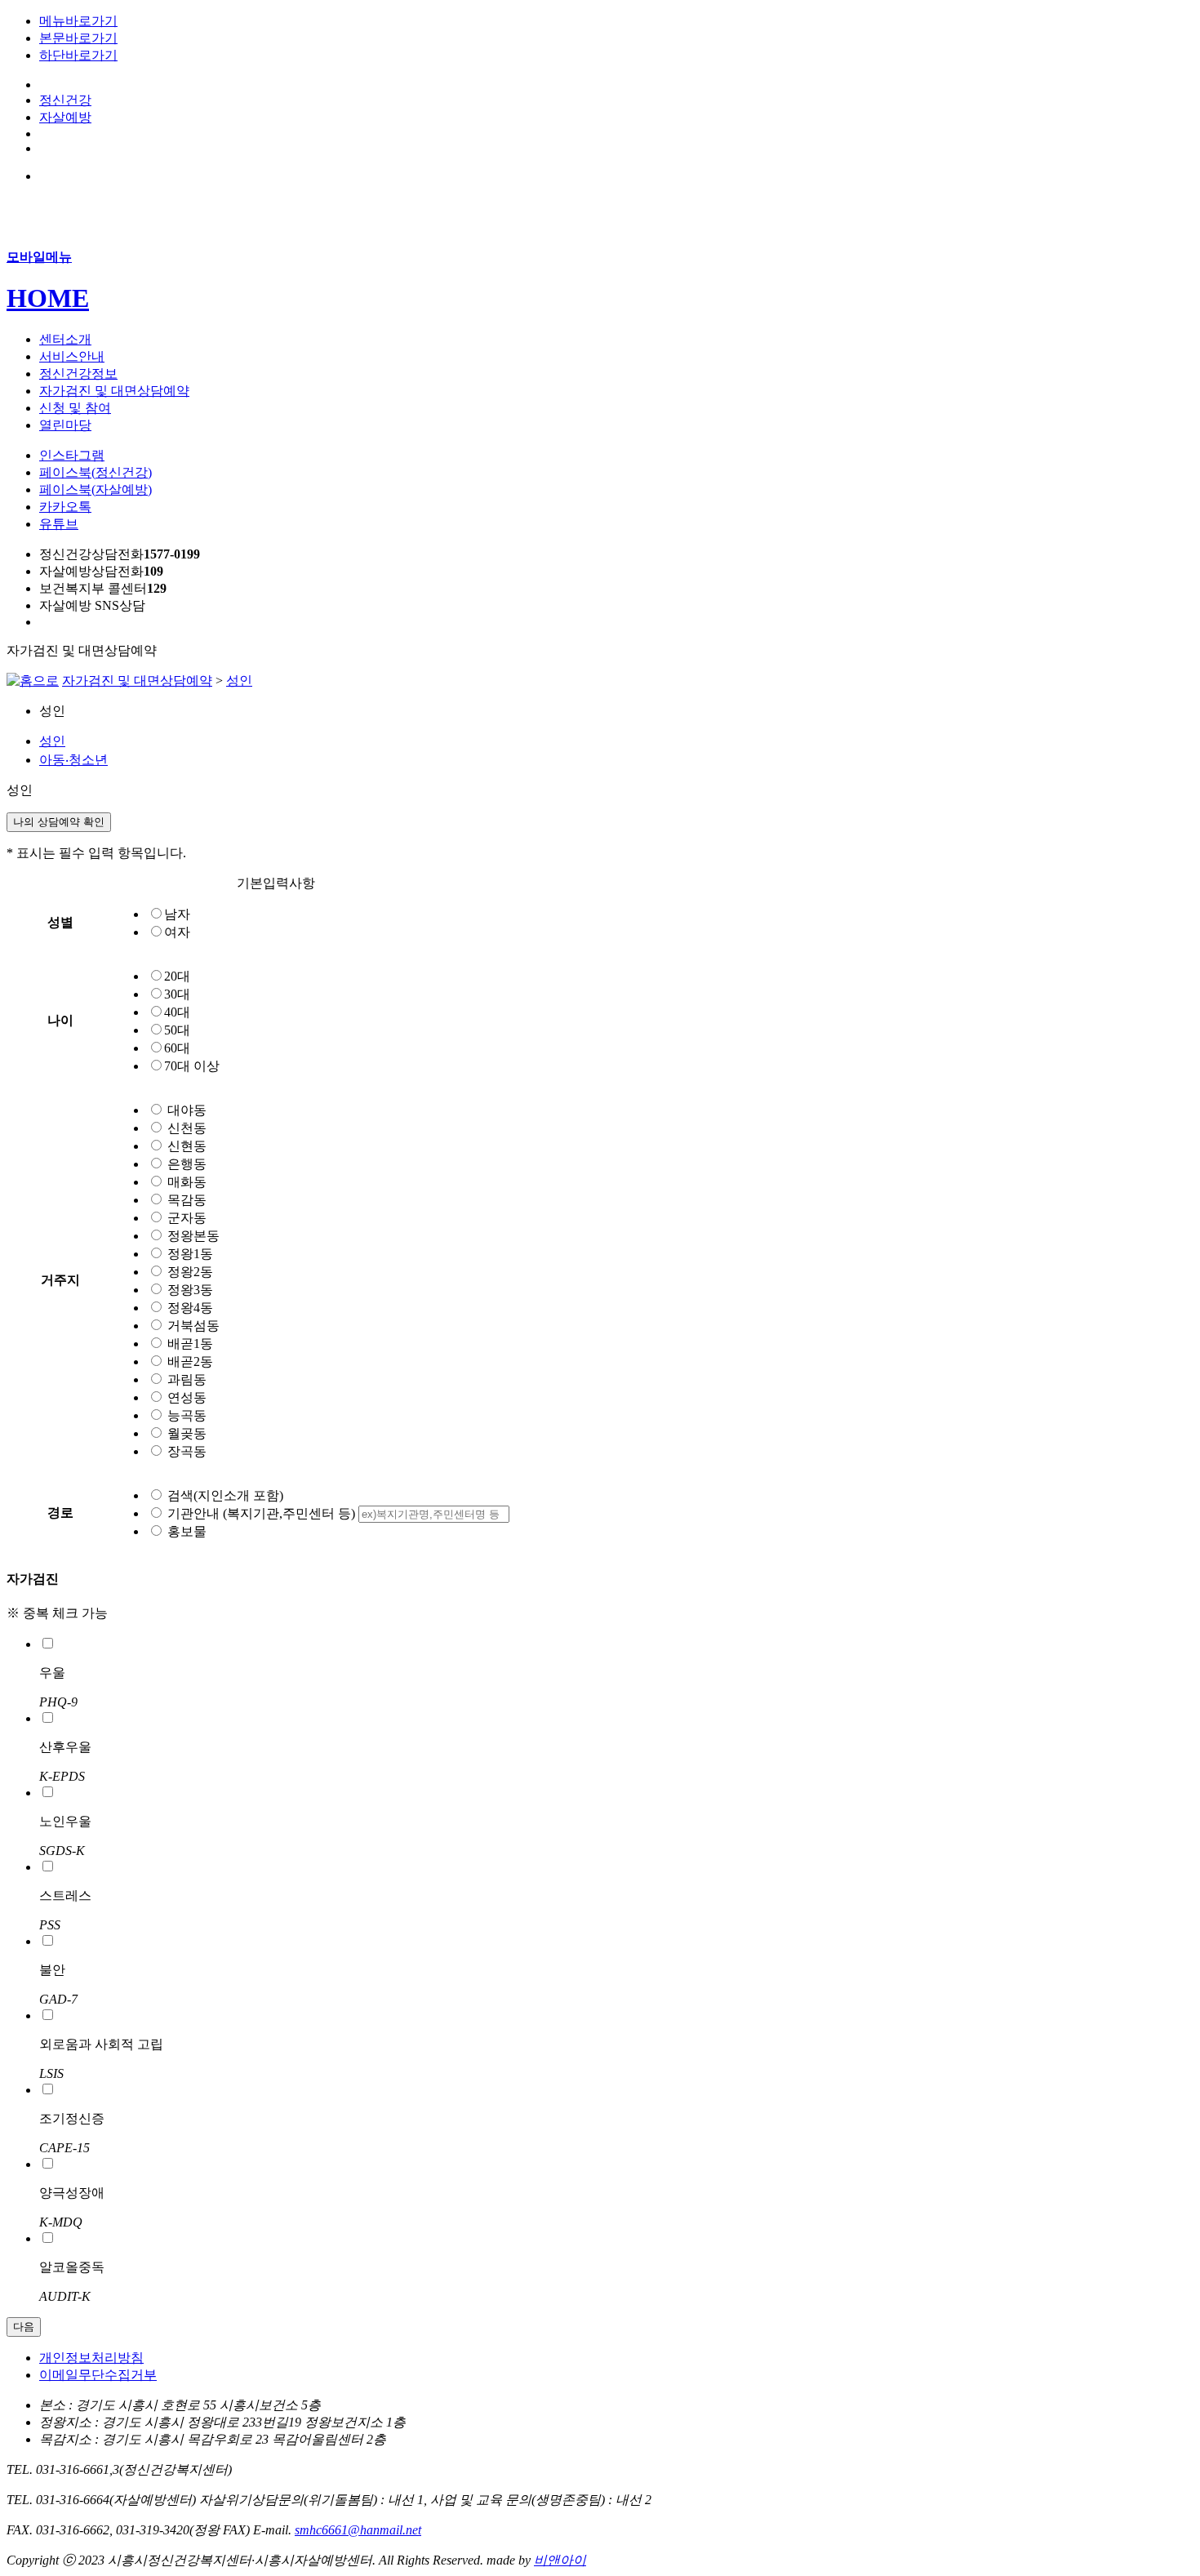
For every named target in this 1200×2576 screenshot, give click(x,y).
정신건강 (65, 100)
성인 (239, 681)
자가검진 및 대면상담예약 (137, 681)
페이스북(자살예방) (96, 489)
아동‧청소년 (73, 760)
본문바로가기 (78, 38)
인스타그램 (72, 455)
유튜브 (59, 524)
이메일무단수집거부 (98, 2375)
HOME (48, 298)
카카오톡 (65, 507)
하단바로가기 (78, 55)
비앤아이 (560, 2560)
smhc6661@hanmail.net (358, 2530)
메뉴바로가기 (78, 21)
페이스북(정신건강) (96, 472)
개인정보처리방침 (91, 2358)
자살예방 (65, 117)
